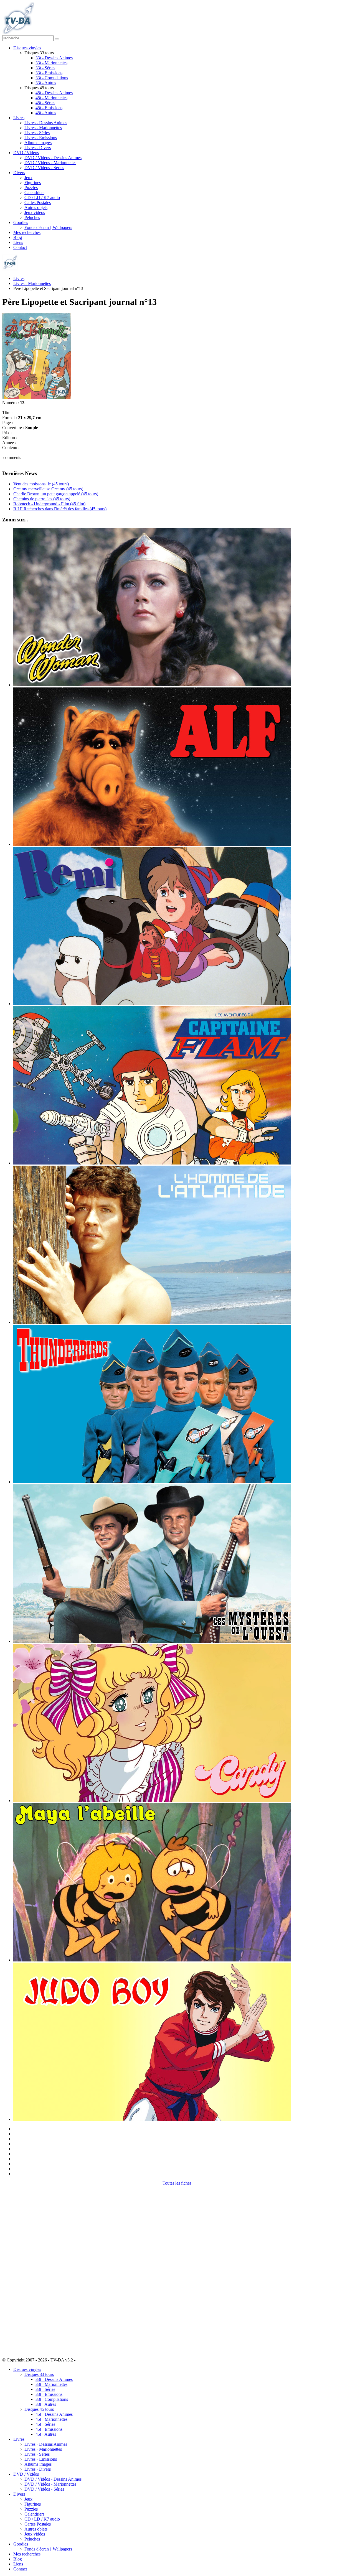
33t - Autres (46, 83)
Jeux (28, 178)
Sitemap (84, 2360)
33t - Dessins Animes (54, 58)
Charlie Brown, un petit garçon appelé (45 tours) (56, 494)
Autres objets (36, 207)
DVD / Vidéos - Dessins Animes (53, 158)
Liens (18, 242)
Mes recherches (27, 232)
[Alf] (152, 844)
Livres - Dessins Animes (46, 123)
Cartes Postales (38, 202)
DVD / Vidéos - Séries (44, 168)
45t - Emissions (49, 108)
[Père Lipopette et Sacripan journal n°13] (36, 398)
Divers (19, 173)
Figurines (33, 183)
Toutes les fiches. (177, 2183)
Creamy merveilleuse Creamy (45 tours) (48, 489)
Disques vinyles (27, 48)
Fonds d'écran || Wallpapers (48, 227)
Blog (18, 237)
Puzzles (31, 188)
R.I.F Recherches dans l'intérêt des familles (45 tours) (60, 509)
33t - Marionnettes (51, 63)
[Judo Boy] (152, 2119)
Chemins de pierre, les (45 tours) (42, 499)
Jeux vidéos (35, 212)
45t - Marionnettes (51, 98)
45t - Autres (46, 113)
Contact (20, 247)
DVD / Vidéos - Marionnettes (50, 163)
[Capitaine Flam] (152, 1163)
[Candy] (152, 1801)
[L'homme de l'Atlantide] (152, 1322)
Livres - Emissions (41, 138)
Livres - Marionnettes (43, 128)
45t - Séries (45, 103)
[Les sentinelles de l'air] (152, 1482)
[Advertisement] (30, 2269)
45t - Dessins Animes (54, 93)
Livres (19, 118)
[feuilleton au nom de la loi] (152, 1641)
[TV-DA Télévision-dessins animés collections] (18, 33)
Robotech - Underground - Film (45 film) (49, 504)
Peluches (32, 217)
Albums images (38, 143)
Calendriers (34, 193)
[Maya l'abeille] (152, 1960)
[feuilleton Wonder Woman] (152, 685)
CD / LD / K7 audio (42, 198)
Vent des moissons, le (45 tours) (41, 484)
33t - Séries (45, 68)
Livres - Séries (37, 133)
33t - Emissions (49, 73)
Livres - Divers (38, 148)
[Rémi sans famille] (152, 1004)
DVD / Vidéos (26, 153)
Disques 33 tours (39, 2374)
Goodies (21, 222)
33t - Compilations (52, 78)
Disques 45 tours (39, 2409)
